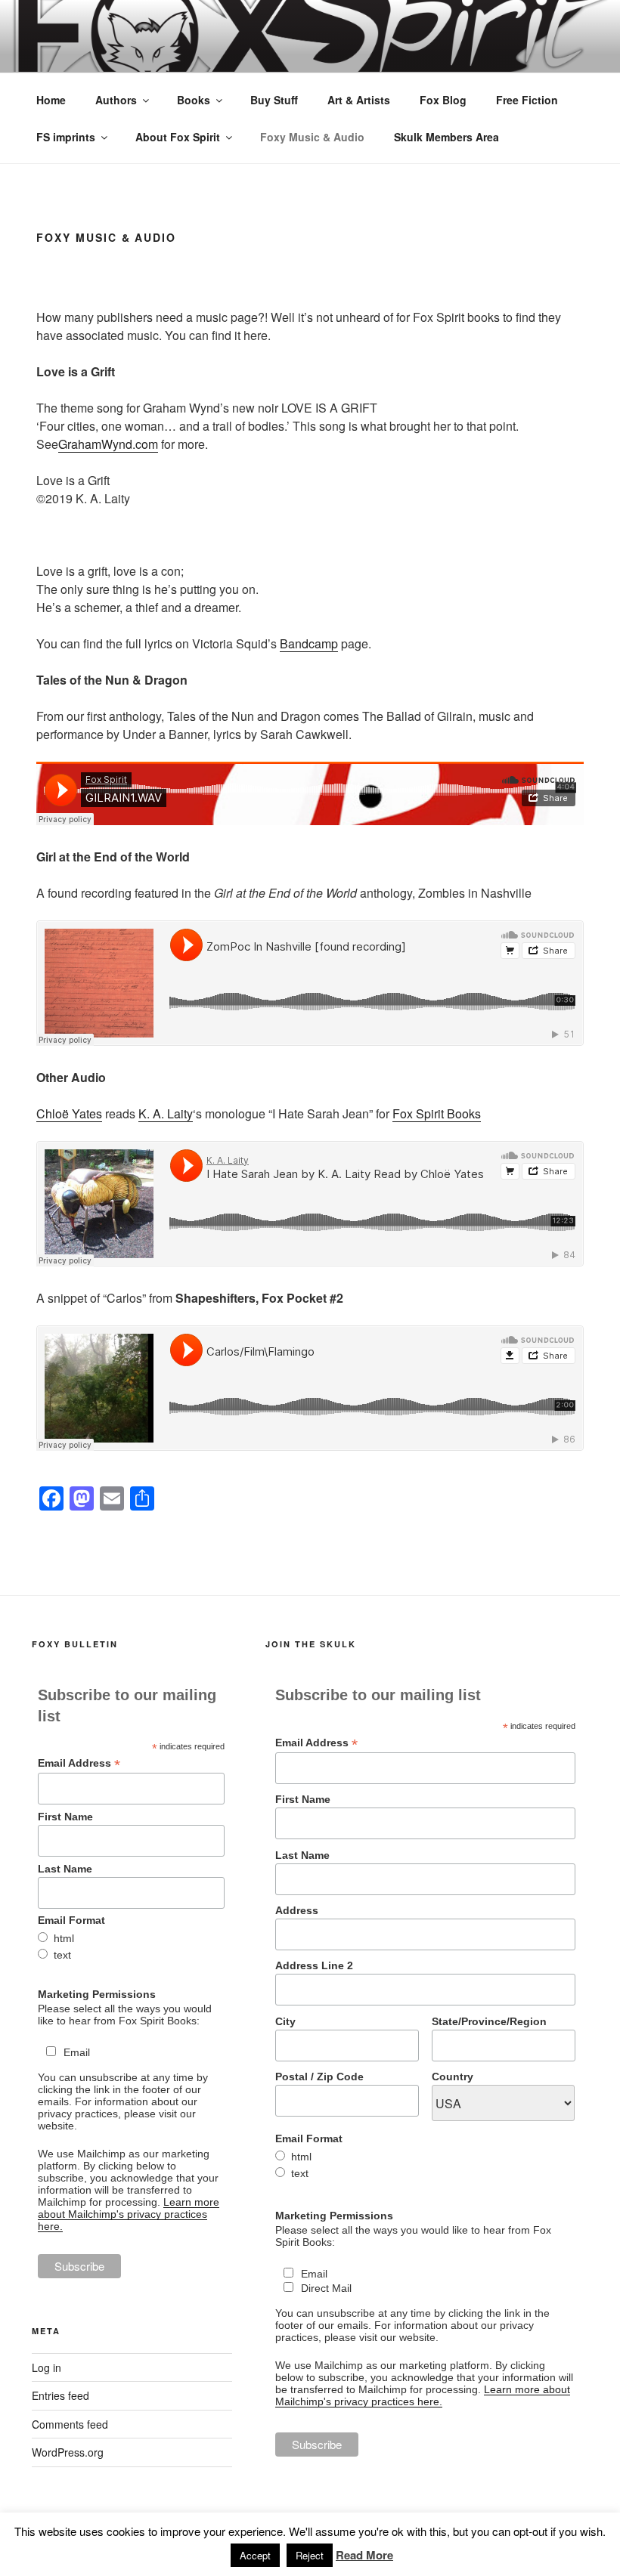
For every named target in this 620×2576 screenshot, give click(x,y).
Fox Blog (443, 100)
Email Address (79, 1763)
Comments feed (70, 2424)
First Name (65, 1817)
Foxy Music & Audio (312, 137)
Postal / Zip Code (319, 2077)
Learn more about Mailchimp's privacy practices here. (129, 2214)
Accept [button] (255, 2555)
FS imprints (66, 137)
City (285, 2021)
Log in (46, 2367)
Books (194, 100)
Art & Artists (359, 100)
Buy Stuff (274, 100)
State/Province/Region (489, 2021)
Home (51, 100)
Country (453, 2077)
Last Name (65, 1869)
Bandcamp (309, 643)
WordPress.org (68, 2452)
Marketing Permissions (97, 1994)
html (64, 1938)
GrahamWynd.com (108, 444)
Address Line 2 (314, 1965)
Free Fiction (527, 100)
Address (297, 1910)
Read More (364, 2555)
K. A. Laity (166, 1113)
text (62, 1955)
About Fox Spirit (178, 137)
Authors (116, 100)
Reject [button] (310, 2555)
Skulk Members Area (446, 137)
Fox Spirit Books (437, 1113)
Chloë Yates (69, 1113)
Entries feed (60, 2395)
